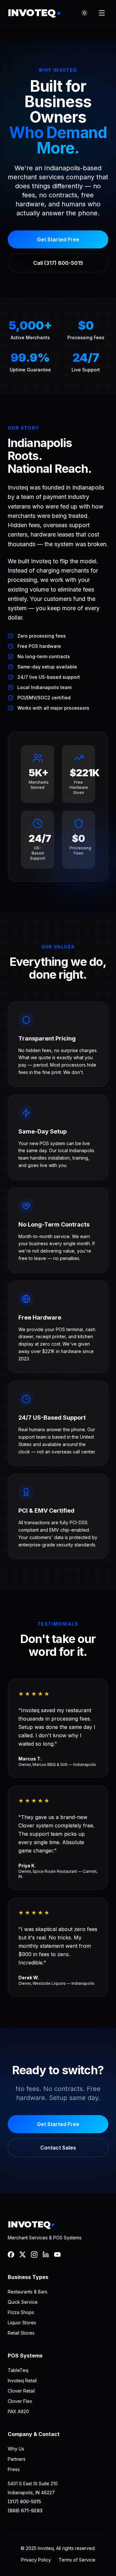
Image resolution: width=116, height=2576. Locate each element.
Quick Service (23, 2302)
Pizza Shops (21, 2312)
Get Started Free (58, 239)
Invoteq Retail (22, 2380)
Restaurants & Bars (28, 2292)
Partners (17, 2459)
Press (14, 2469)
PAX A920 (18, 2411)
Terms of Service (77, 2560)
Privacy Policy (36, 2560)
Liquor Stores (22, 2323)
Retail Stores (21, 2333)
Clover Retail (21, 2391)
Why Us (16, 2449)
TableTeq (18, 2370)
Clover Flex (20, 2401)
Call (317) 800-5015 (58, 263)
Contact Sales (58, 2148)
